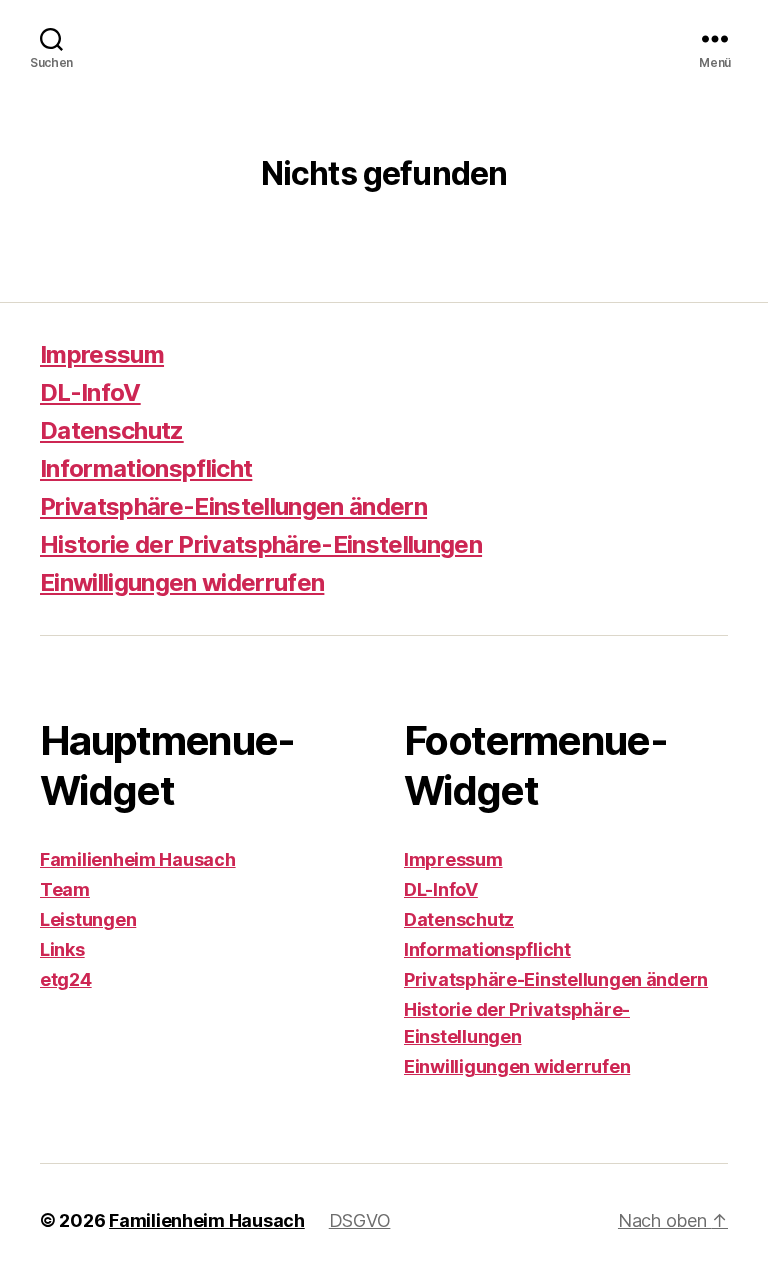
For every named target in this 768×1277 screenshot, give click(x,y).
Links (62, 949)
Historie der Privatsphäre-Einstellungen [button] (261, 544)
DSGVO (360, 1220)
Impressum (102, 354)
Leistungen (88, 919)
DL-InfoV (90, 392)
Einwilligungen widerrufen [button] (182, 582)
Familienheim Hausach (138, 859)
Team (65, 889)
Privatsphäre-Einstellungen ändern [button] (233, 506)
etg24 (66, 979)
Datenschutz (112, 430)
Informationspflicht (146, 468)
